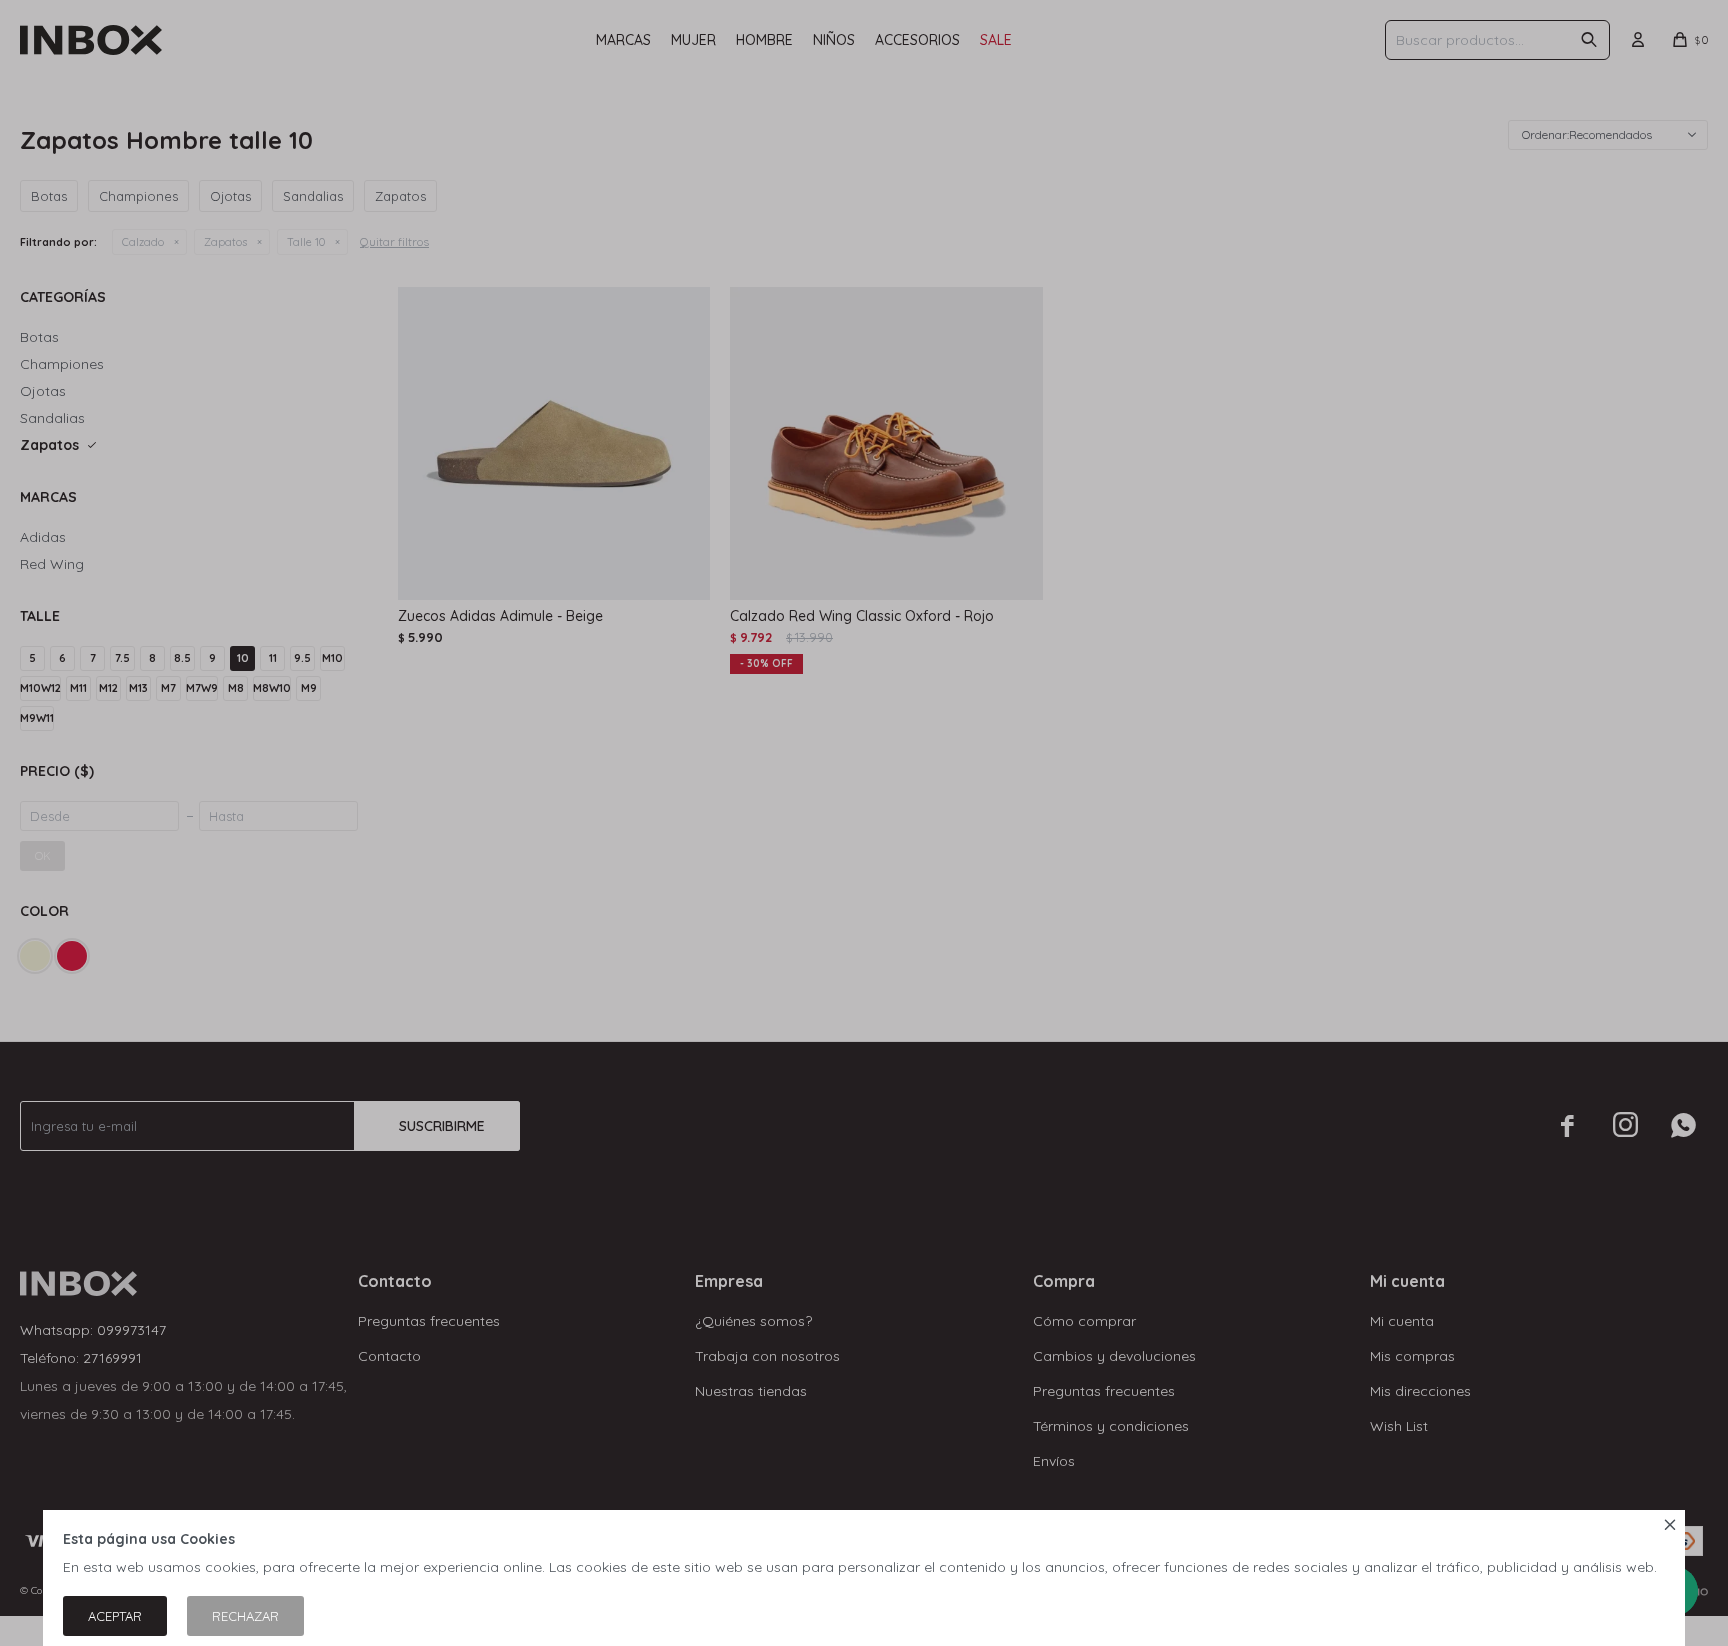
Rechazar (245, 1616)
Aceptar (115, 1616)
